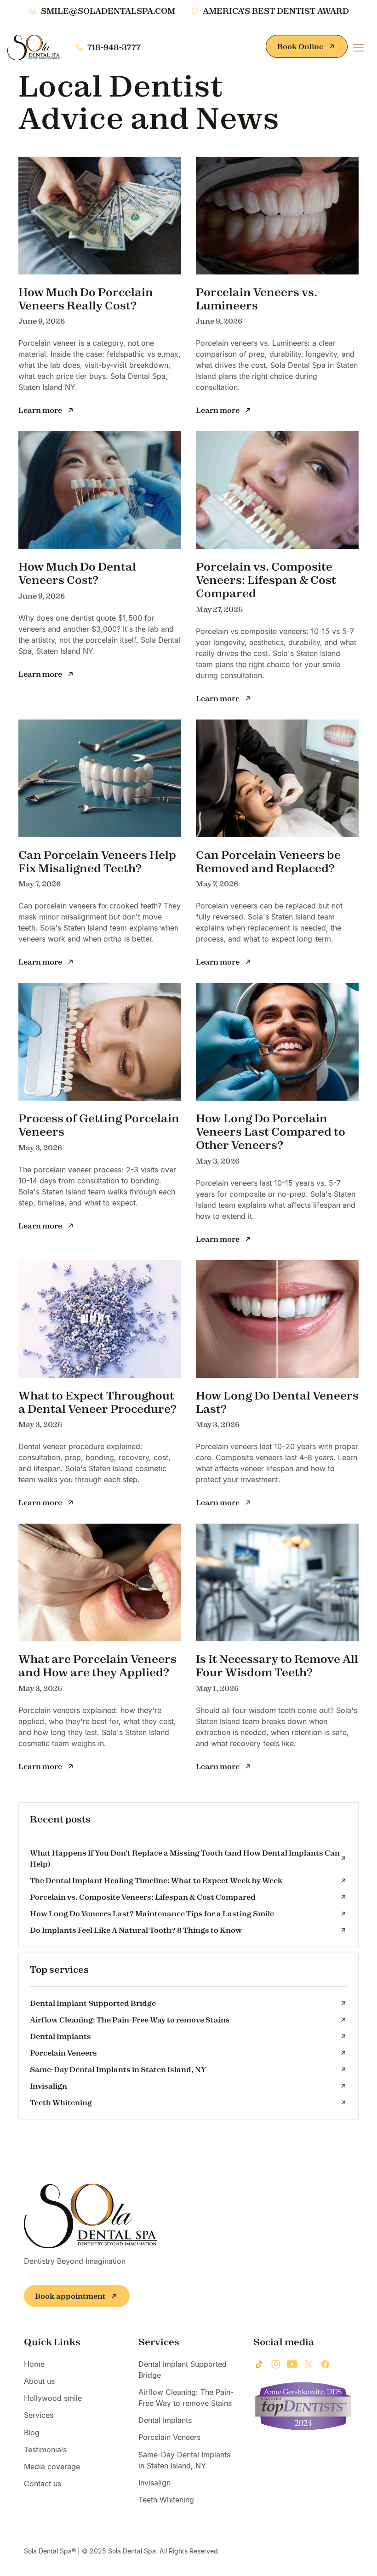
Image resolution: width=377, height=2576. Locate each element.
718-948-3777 (114, 47)
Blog (32, 2433)
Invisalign (154, 2483)
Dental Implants (165, 2420)
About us (39, 2381)
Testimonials (45, 2450)
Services (39, 2415)
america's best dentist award (276, 11)
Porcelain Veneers (169, 2437)
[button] (359, 48)
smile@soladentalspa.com (108, 11)
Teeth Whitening (166, 2500)
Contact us (43, 2484)
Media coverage (52, 2467)
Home (34, 2364)
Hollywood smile (53, 2398)
